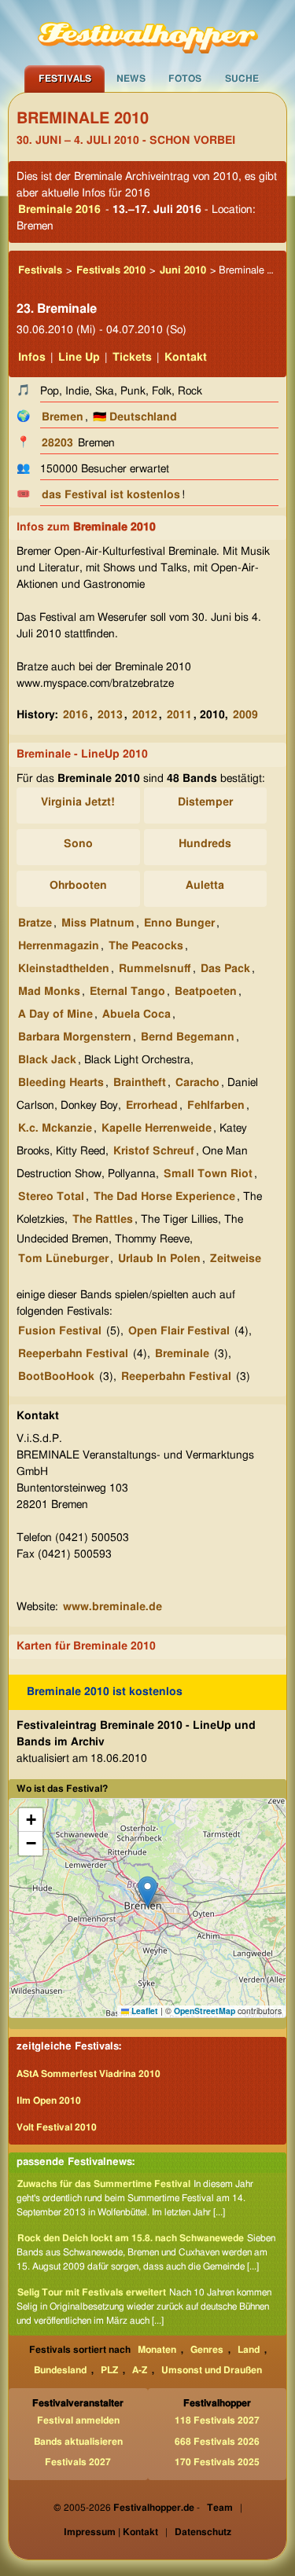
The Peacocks (146, 946)
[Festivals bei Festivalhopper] (148, 32)
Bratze (35, 923)
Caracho (197, 1083)
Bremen (63, 417)
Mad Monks (49, 992)
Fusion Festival (60, 1331)
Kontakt (186, 358)
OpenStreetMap (205, 2011)
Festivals (65, 79)
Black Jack (47, 1060)
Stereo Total (51, 1197)
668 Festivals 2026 (217, 2442)
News (131, 79)
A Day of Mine (55, 1015)
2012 (145, 715)
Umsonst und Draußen (212, 2370)
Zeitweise (236, 1259)
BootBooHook (56, 1377)
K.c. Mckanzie (55, 1128)
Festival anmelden (78, 2420)
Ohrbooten (78, 886)
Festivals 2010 (111, 271)
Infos (32, 358)
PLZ (109, 2370)
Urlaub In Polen (159, 1259)
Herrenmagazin (59, 946)
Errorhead (152, 1106)
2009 (245, 715)
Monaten (157, 2350)
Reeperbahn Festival (73, 1354)
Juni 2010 (183, 271)
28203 (57, 443)
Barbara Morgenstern (75, 1037)
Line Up (79, 358)
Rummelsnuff (155, 969)
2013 (110, 715)
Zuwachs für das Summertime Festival (104, 2184)
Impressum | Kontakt (111, 2532)
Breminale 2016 (59, 210)
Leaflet (144, 2011)
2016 (76, 715)
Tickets (132, 358)
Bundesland (60, 2370)
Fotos (185, 79)
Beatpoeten (206, 992)
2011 (179, 715)
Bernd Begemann (188, 1037)
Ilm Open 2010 (49, 2101)
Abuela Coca (136, 1015)
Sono (78, 844)
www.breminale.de (112, 1607)
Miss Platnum (98, 923)
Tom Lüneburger (63, 1259)
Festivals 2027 (78, 2462)
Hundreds (205, 844)
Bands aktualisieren (78, 2442)
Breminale (182, 1354)
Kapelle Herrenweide (157, 1128)
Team (220, 2508)
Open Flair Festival (179, 1331)
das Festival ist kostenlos (111, 495)
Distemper (205, 802)
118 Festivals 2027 (217, 2420)
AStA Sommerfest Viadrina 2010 (88, 2074)
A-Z (140, 2370)
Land (249, 2350)
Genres (207, 2350)
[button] (147, 1892)
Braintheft (140, 1083)
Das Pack (225, 969)
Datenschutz (203, 2532)
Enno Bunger (179, 923)
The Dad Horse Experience (164, 1197)
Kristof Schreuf (154, 1151)
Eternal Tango (127, 992)
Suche (242, 79)
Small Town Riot (208, 1174)
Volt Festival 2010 (57, 2127)
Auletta (205, 886)
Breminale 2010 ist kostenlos (105, 1692)
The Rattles (103, 1220)
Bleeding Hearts (61, 1083)
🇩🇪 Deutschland (135, 417)
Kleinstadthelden (64, 969)
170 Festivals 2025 (217, 2462)
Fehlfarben (216, 1106)
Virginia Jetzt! (78, 802)
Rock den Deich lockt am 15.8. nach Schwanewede (131, 2238)
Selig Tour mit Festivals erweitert (92, 2292)
